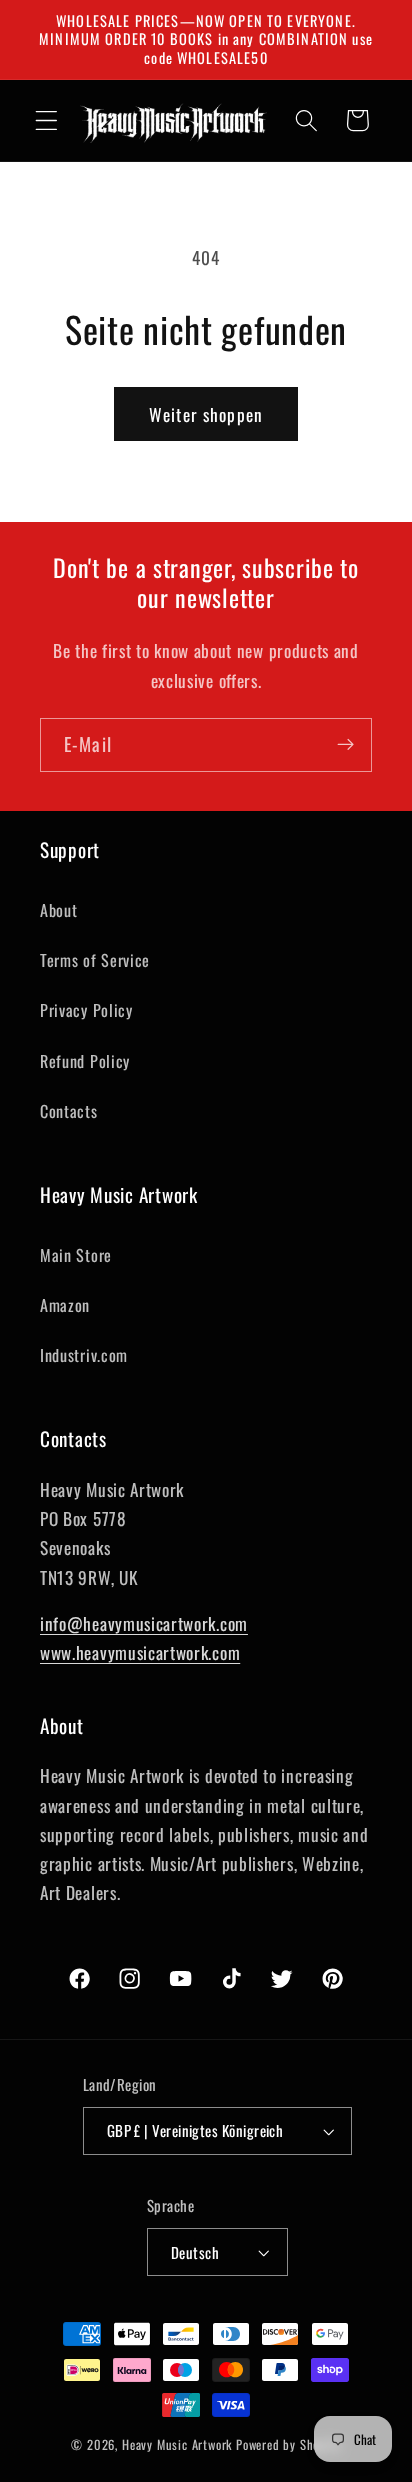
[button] (46, 120)
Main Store (76, 1255)
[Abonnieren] (345, 745)
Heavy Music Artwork (177, 2444)
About (58, 910)
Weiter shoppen (206, 414)
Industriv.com (84, 1355)
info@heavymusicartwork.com (144, 1623)
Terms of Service (95, 960)
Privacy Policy (86, 1010)
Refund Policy (85, 1061)
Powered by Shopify (288, 2444)
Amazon (65, 1305)
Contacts (69, 1111)
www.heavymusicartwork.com (140, 1652)
